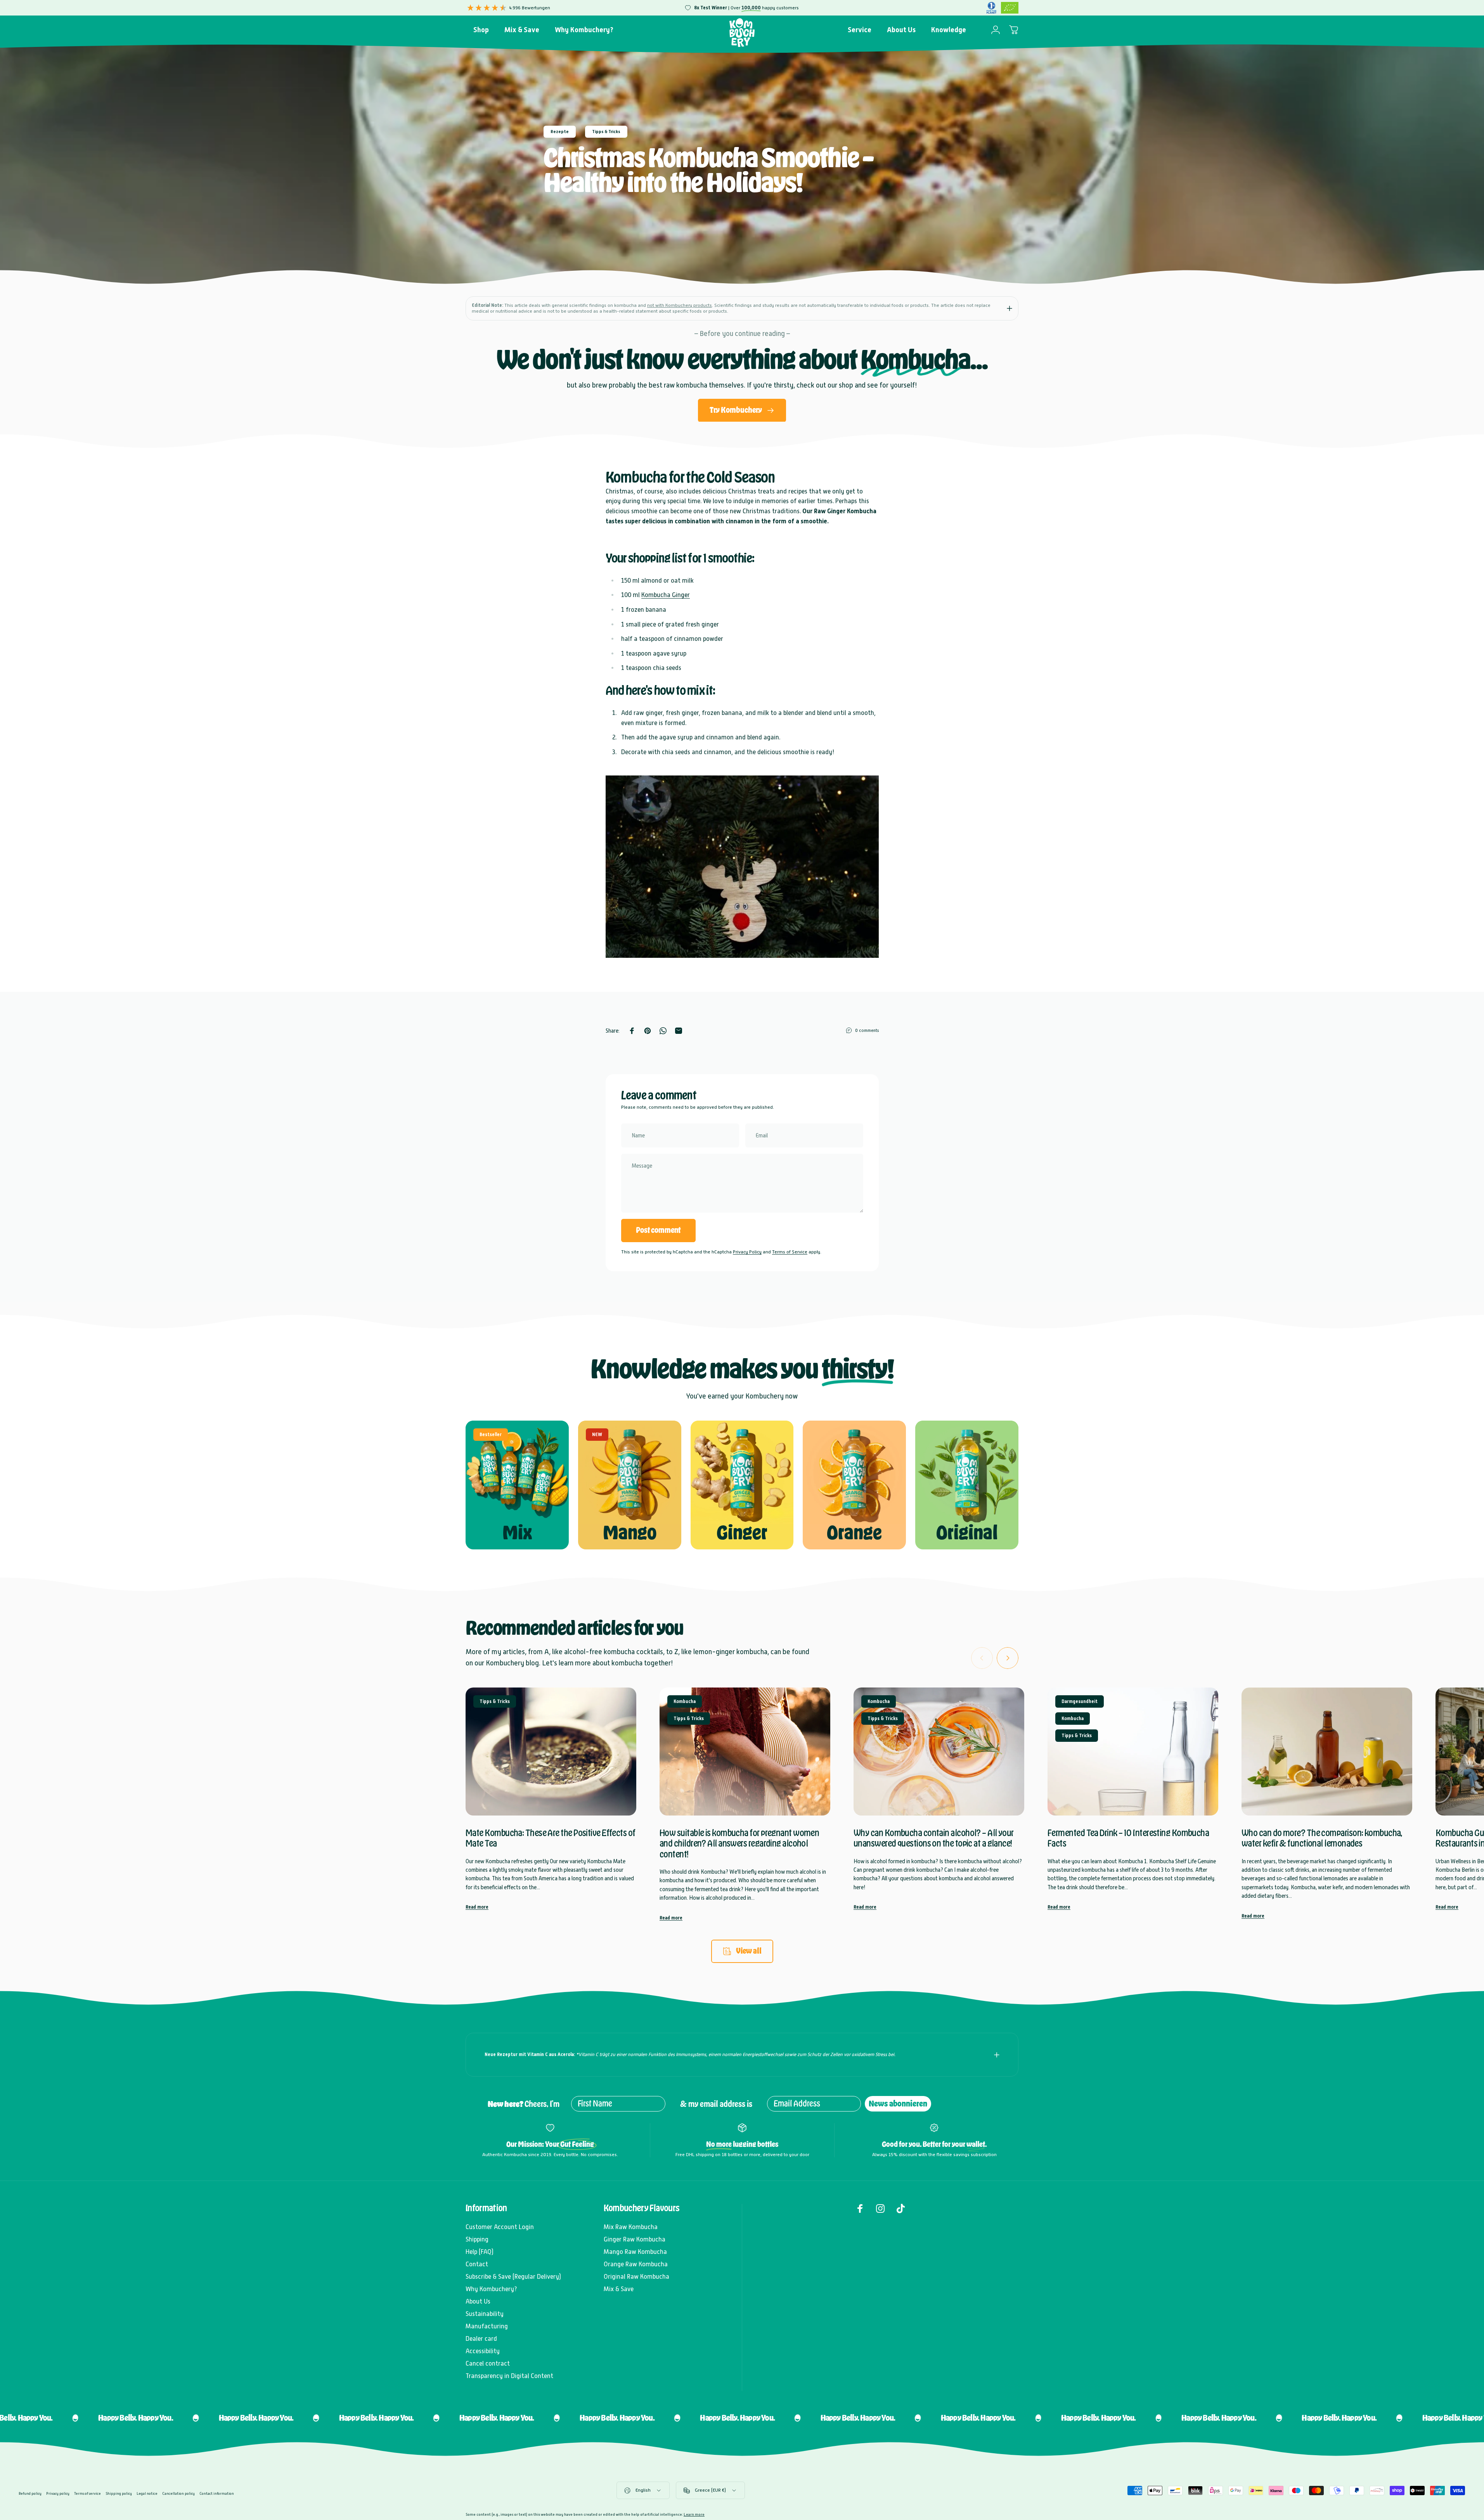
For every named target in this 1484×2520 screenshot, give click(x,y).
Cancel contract (488, 2363)
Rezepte (560, 132)
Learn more (694, 2514)
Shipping (477, 2239)
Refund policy (30, 2493)
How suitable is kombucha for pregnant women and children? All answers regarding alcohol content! (739, 1844)
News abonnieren (898, 2104)
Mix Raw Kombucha (631, 2227)
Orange (854, 1533)
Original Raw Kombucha (636, 2277)
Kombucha (685, 1701)
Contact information (217, 2493)
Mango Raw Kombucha (635, 2252)
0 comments (867, 1030)
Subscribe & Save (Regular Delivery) (513, 2277)
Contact (477, 2264)
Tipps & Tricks (606, 132)
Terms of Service (790, 1252)
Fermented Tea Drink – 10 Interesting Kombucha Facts (1128, 1838)
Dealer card (481, 2339)
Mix (517, 1533)
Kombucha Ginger (666, 595)
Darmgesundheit (1080, 1701)
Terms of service (87, 2493)
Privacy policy (58, 2493)
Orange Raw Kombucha (636, 2264)
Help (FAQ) (480, 2252)
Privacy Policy (747, 1252)
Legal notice (147, 2493)
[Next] (1008, 1658)
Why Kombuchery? (491, 2289)
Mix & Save (619, 2289)
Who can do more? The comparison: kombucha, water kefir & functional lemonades (1322, 1838)
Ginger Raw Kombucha (635, 2239)
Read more (477, 1907)
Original (967, 1533)
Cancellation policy (178, 2493)
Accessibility (483, 2351)
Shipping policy (119, 2493)
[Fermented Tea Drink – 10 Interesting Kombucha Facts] (1133, 1752)
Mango (630, 1533)
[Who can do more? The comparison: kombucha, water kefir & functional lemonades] (1327, 1752)
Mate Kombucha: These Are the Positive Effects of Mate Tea (551, 1838)
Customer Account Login (500, 2227)
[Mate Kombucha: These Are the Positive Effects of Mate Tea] (551, 1752)
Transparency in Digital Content (509, 2376)
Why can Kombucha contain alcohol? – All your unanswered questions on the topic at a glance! (934, 1838)
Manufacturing (487, 2326)
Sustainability (485, 2314)
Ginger (742, 1533)
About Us (478, 2301)
